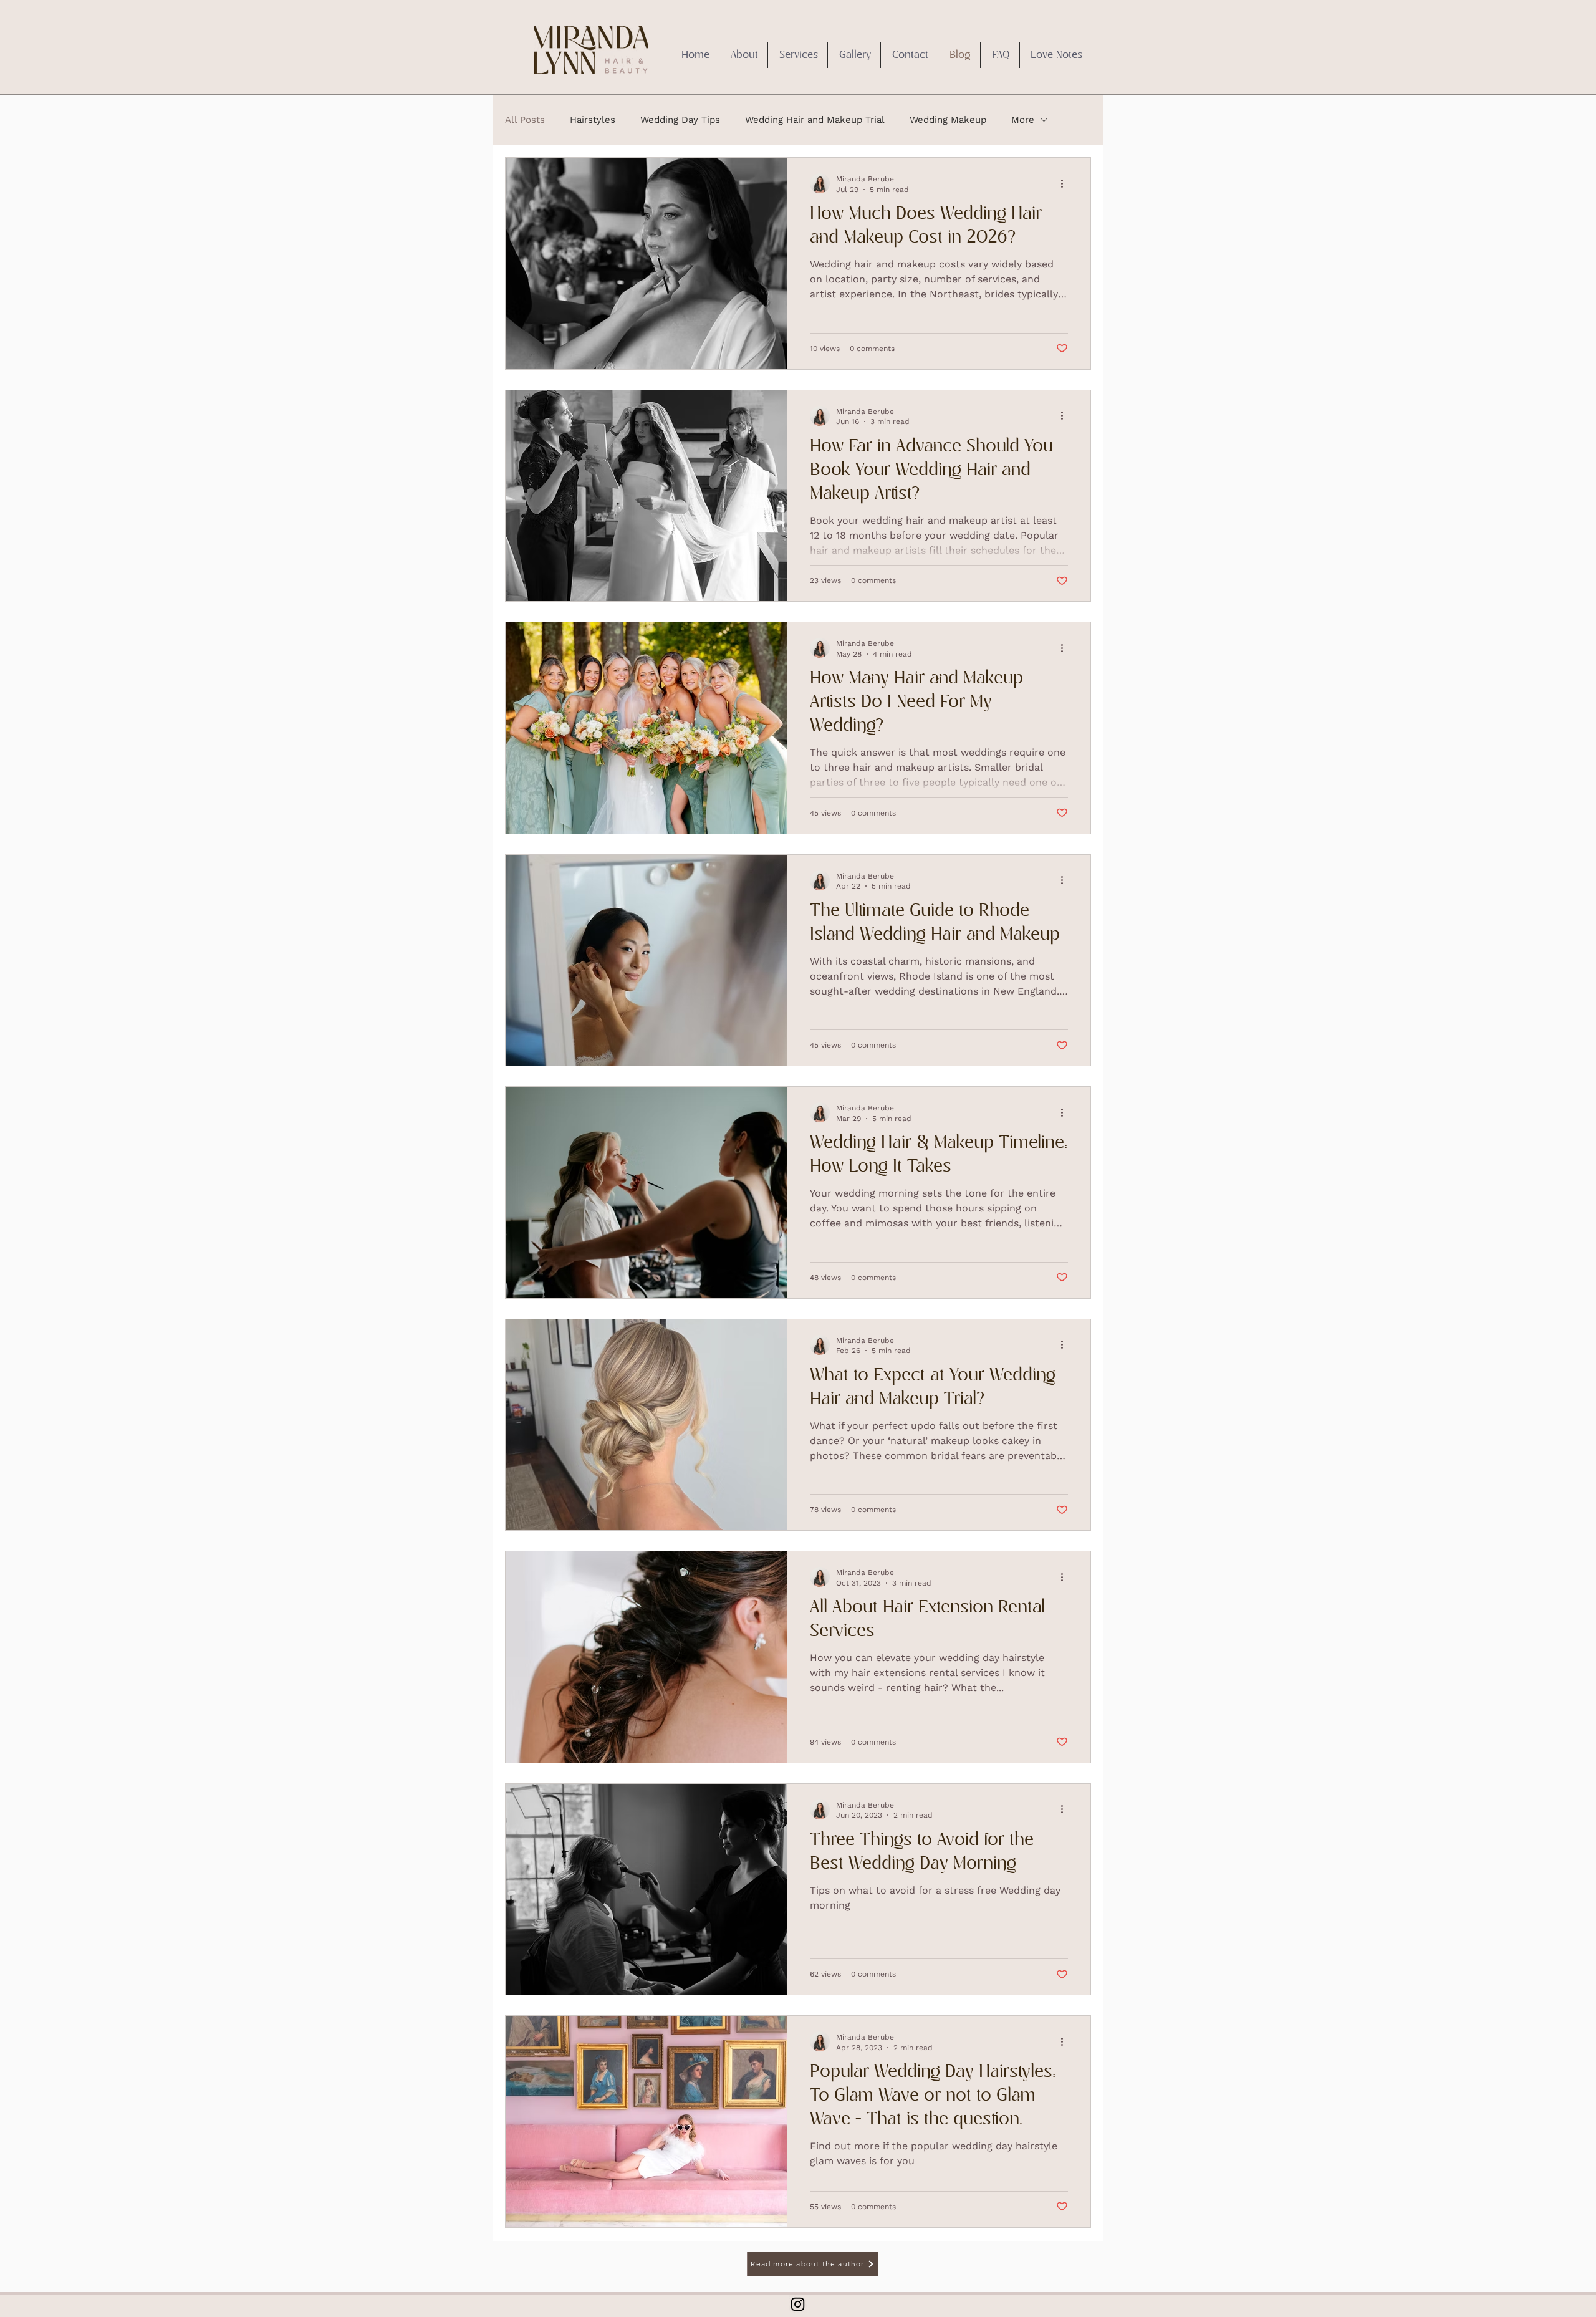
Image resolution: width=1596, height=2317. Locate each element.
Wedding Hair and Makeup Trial (815, 120)
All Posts (525, 120)
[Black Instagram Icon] (798, 2304)
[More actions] (1066, 183)
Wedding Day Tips (680, 120)
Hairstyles (593, 120)
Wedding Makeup (948, 120)
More (1023, 120)
